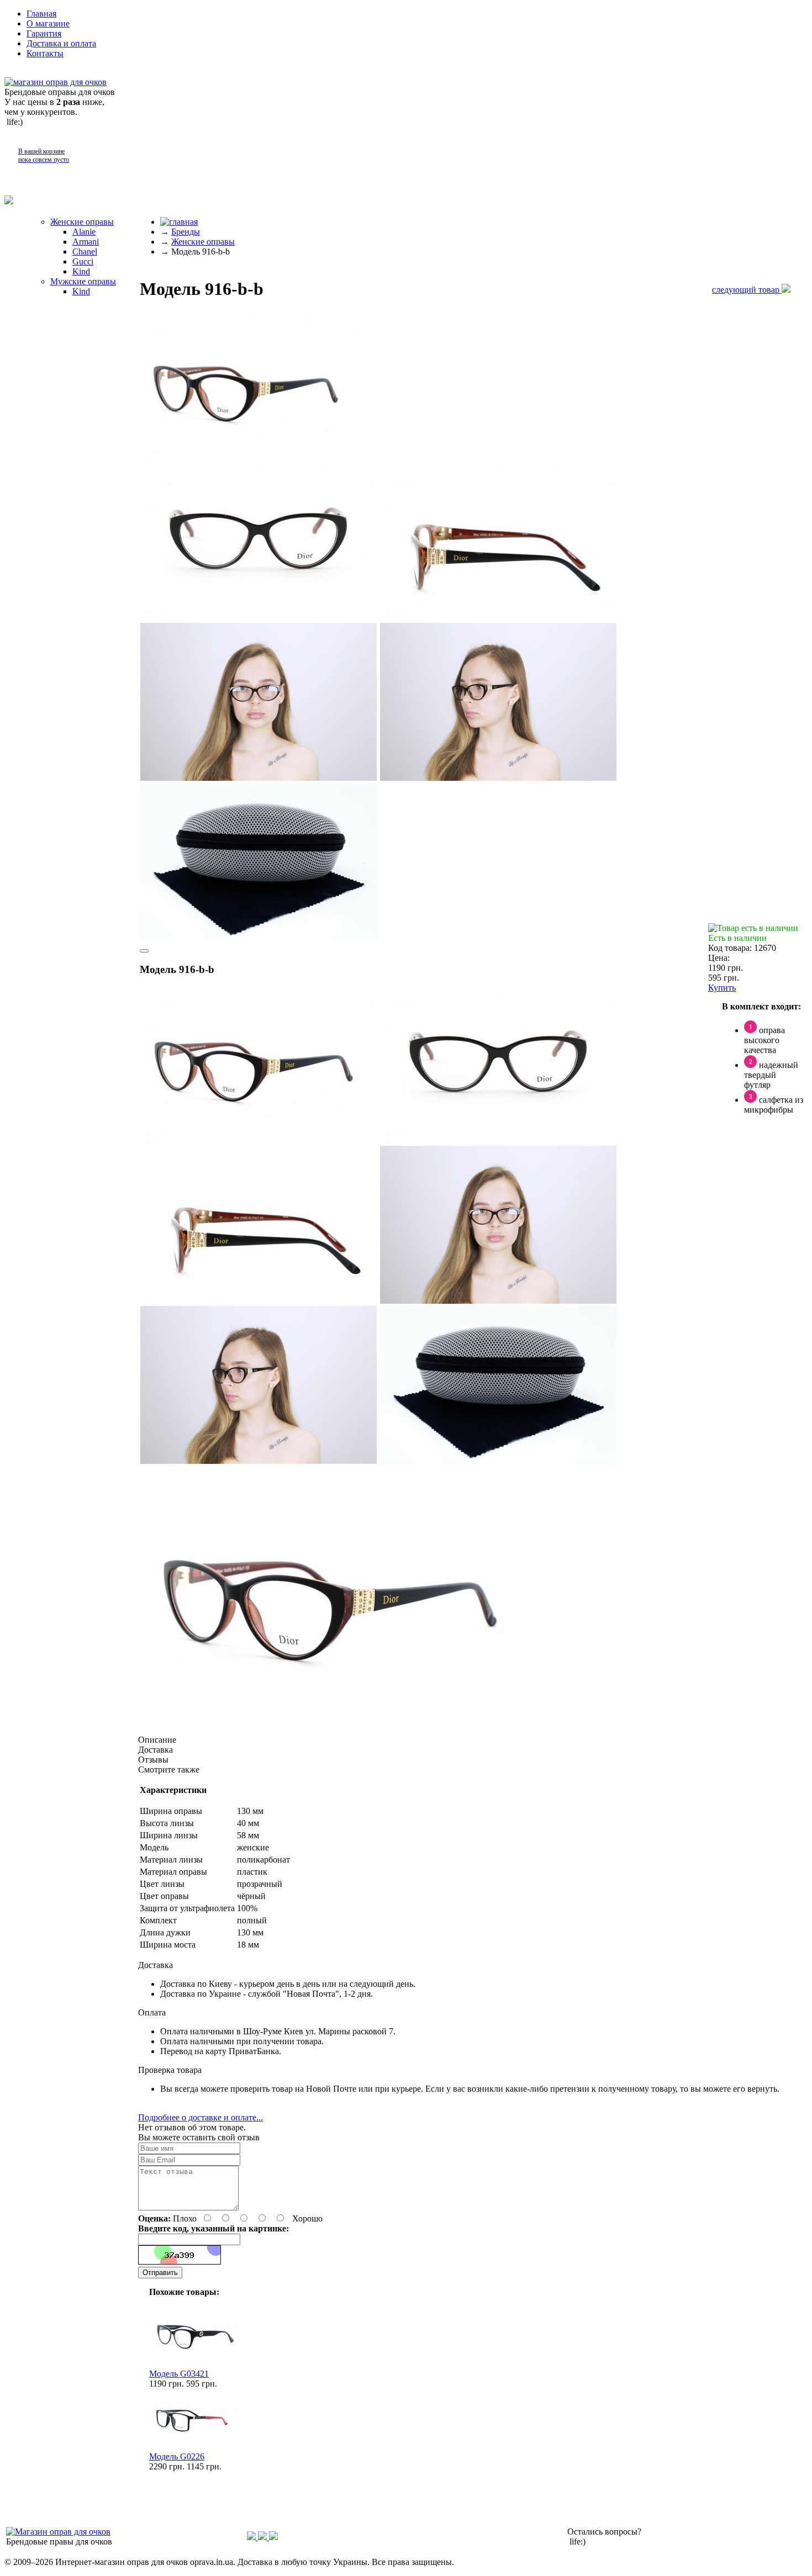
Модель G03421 (179, 2374)
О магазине (48, 23)
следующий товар (747, 290)
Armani (86, 242)
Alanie (84, 232)
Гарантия (44, 33)
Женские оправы (82, 222)
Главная (41, 14)
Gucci (83, 261)
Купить (722, 988)
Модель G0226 (177, 2456)
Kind (81, 271)
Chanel (85, 252)
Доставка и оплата (61, 43)
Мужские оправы (83, 281)
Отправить (160, 2273)
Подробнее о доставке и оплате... (201, 2117)
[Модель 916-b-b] (250, 457)
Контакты (45, 53)
